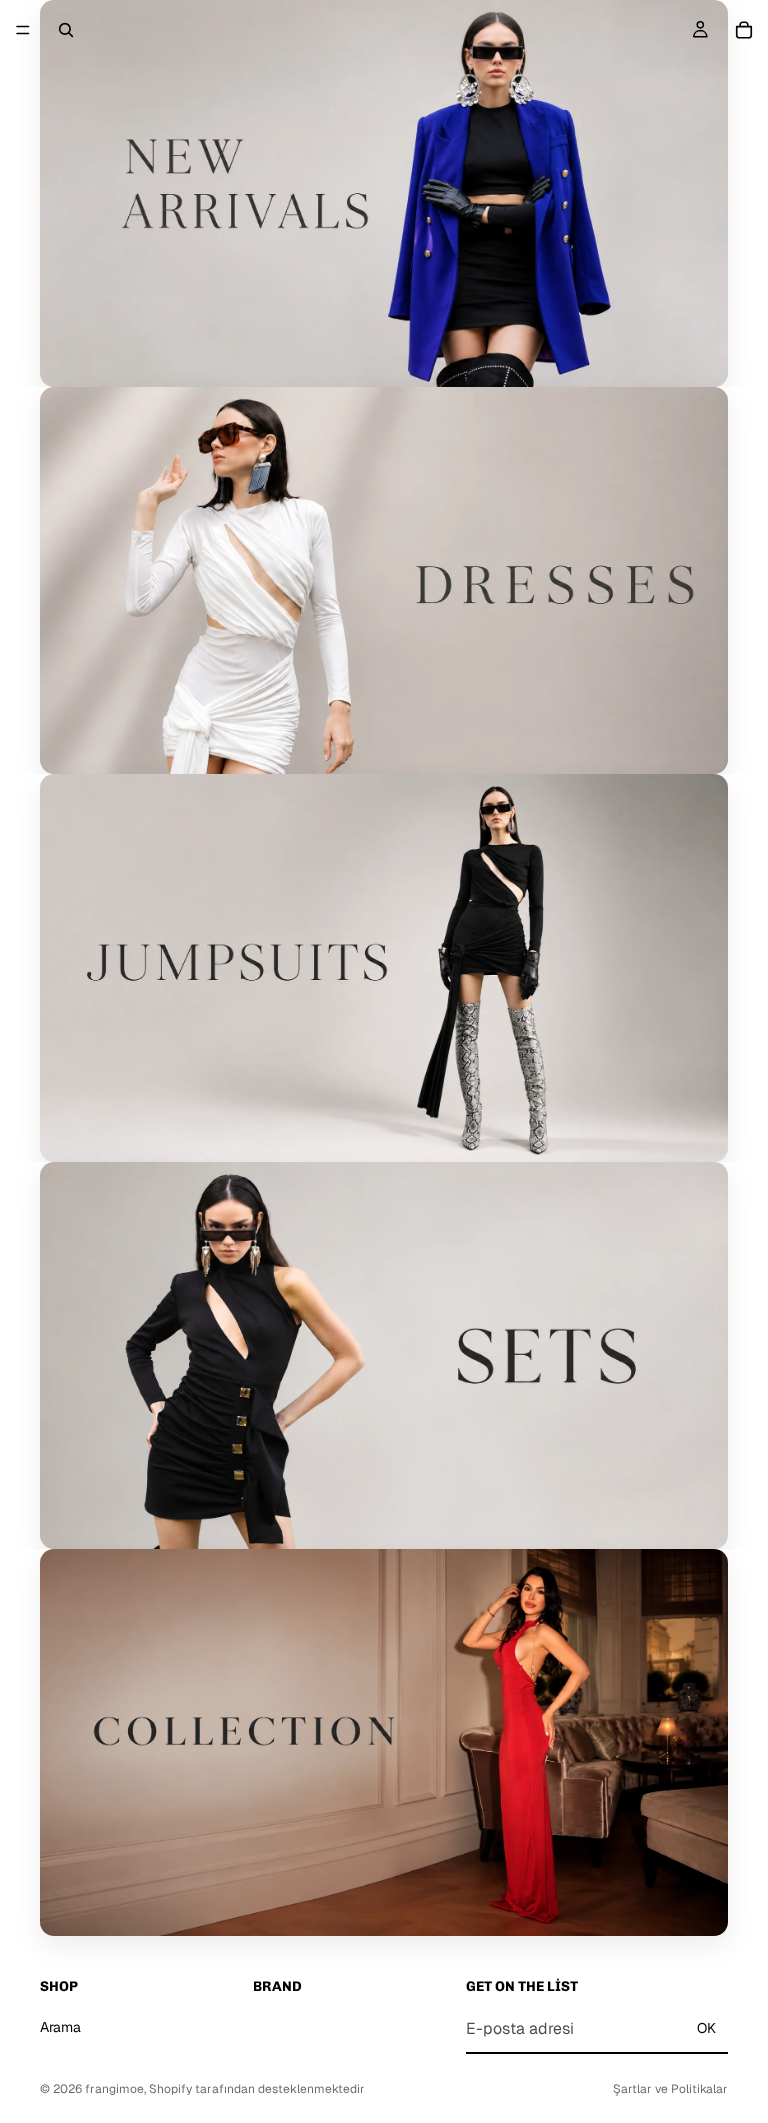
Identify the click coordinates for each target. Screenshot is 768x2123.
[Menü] (23, 30)
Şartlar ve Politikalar (670, 2089)
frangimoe (114, 2089)
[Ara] (66, 30)
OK (706, 2028)
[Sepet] (744, 30)
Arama (60, 2027)
